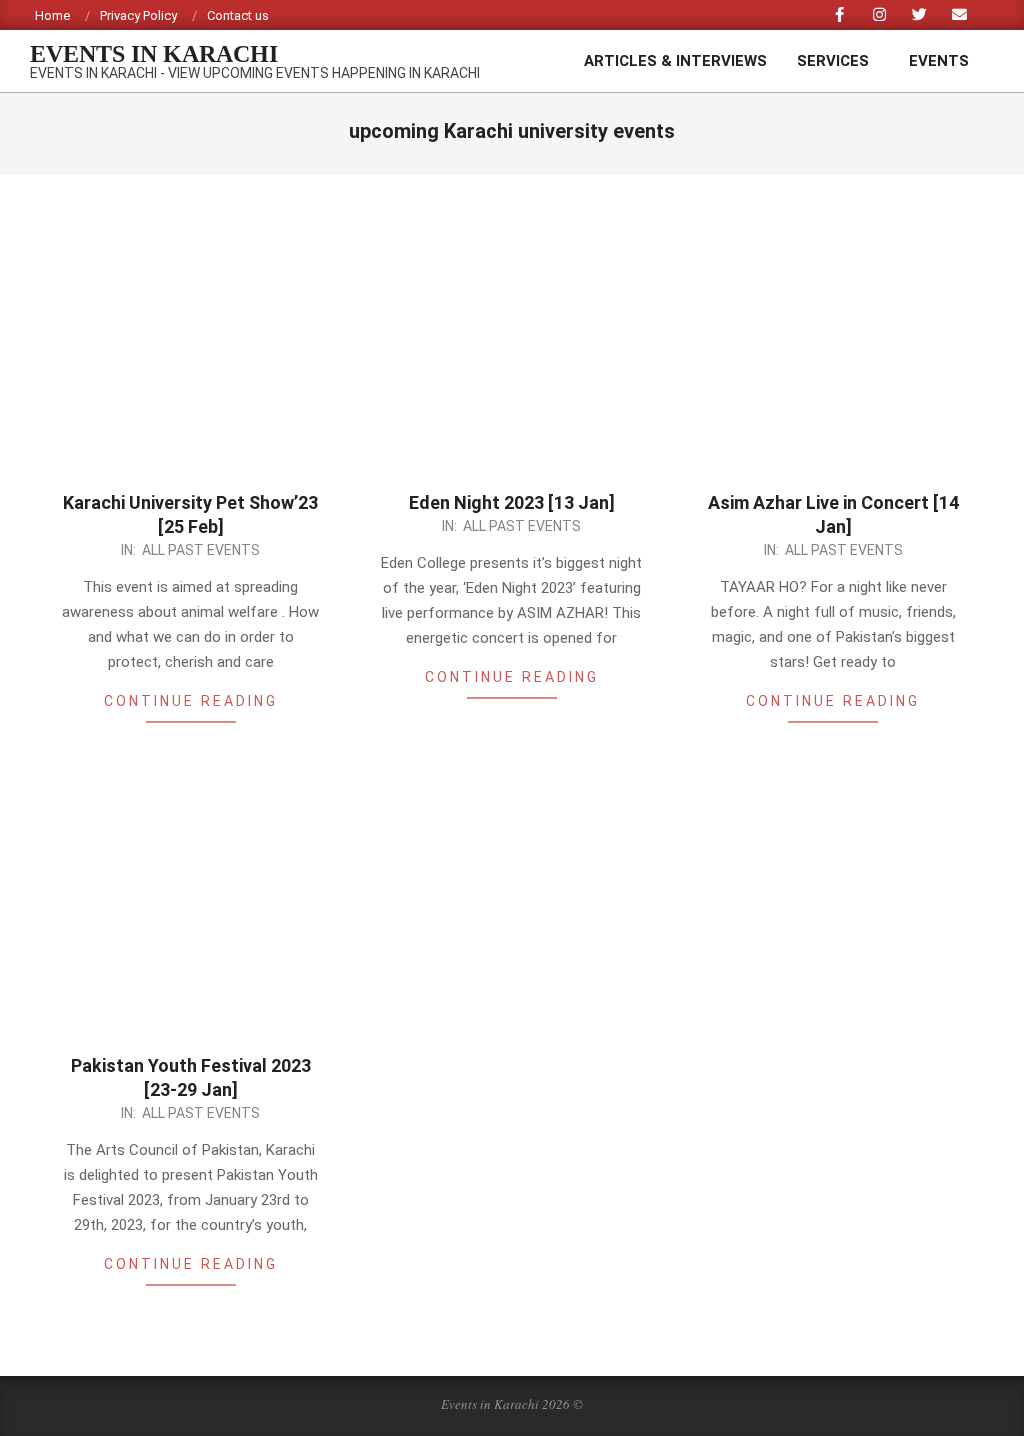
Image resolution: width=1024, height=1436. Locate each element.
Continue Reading (191, 701)
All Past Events (201, 550)
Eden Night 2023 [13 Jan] (512, 502)
